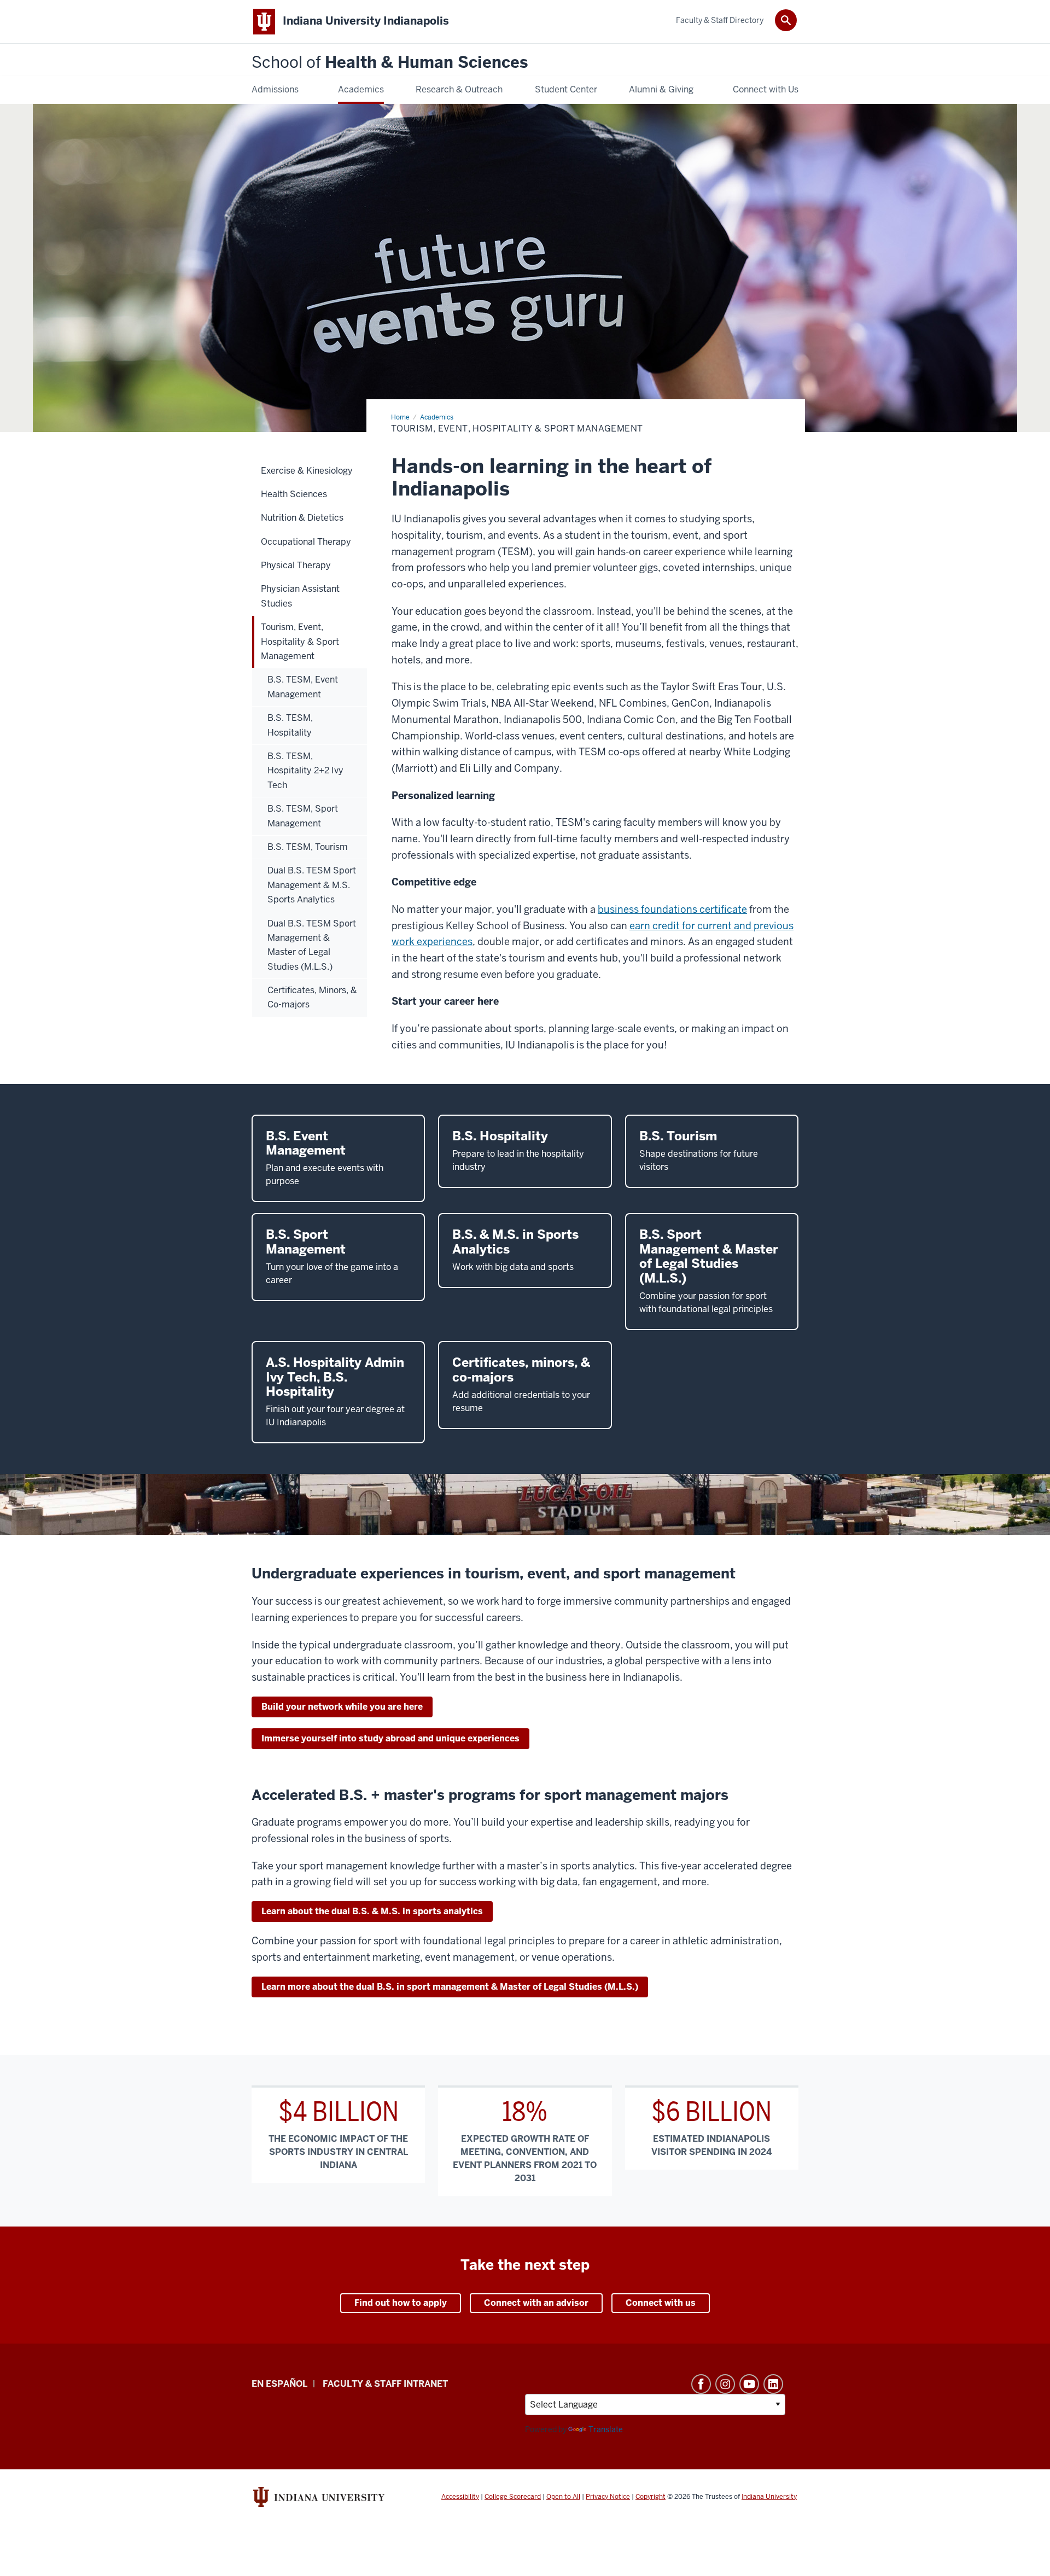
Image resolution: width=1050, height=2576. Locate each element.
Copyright (651, 2497)
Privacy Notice (608, 2497)
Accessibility (460, 2497)
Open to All (563, 2497)
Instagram (725, 2384)
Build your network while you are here (342, 1707)
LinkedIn (773, 2384)
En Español (279, 2384)
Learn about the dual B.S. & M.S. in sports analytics (372, 1911)
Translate (606, 2429)
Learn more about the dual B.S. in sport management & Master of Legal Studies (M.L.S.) (450, 1987)
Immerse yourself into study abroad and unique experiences (390, 1738)
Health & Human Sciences (390, 63)
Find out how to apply (401, 2303)
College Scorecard (513, 2497)
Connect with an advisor (536, 2303)
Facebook (701, 2384)
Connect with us (661, 2303)
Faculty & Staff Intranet (385, 2384)
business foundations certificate (672, 909)
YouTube (749, 2384)
